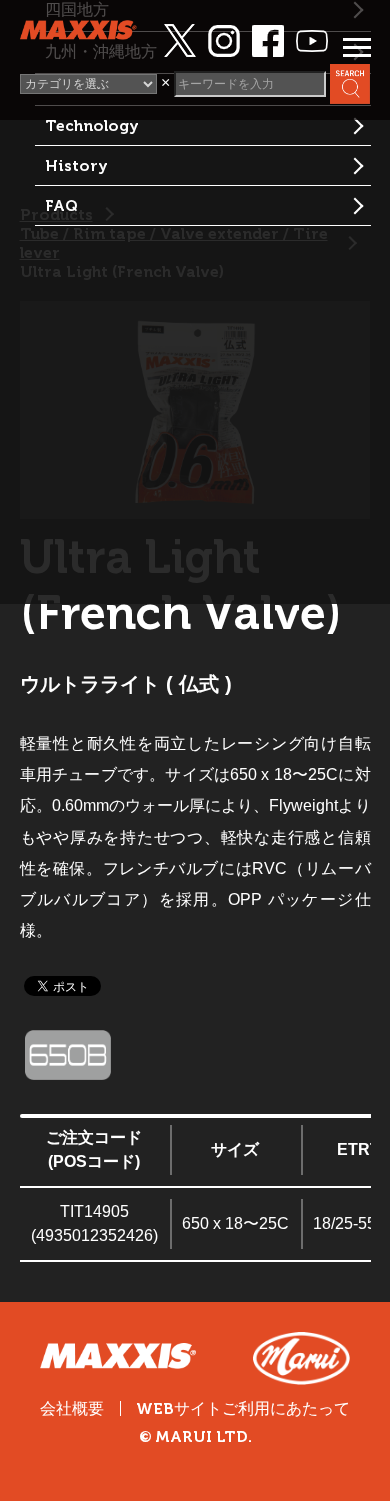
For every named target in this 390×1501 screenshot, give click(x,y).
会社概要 (72, 1408)
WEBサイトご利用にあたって (243, 1409)
